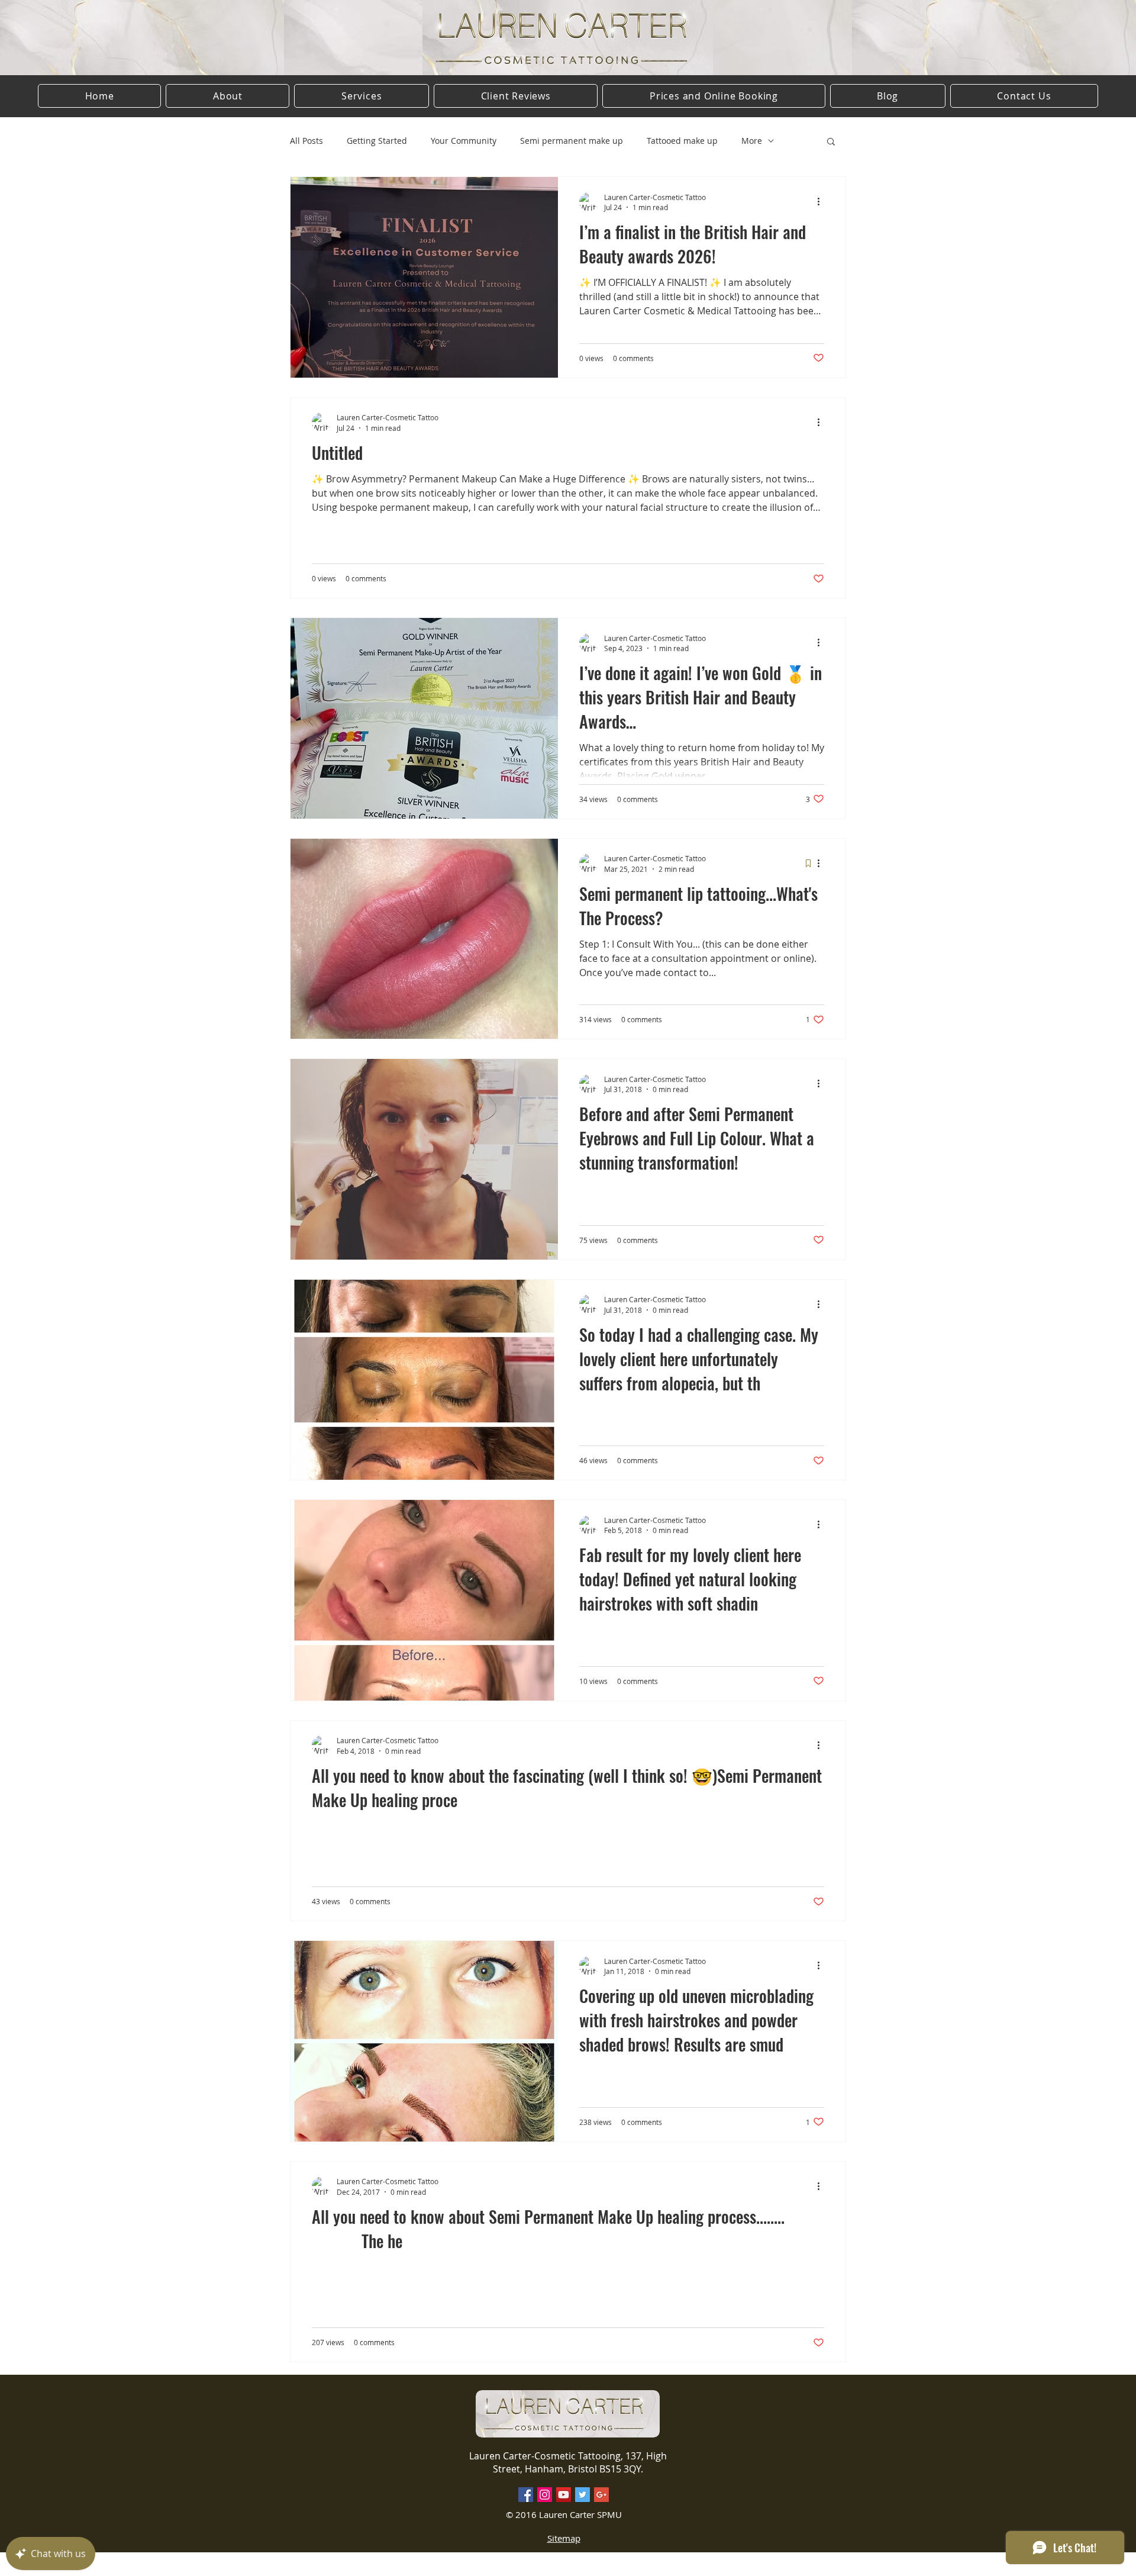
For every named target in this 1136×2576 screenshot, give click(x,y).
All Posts (306, 141)
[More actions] (822, 202)
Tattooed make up (682, 141)
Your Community (464, 141)
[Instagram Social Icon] (545, 2495)
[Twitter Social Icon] (582, 2495)
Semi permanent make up (572, 141)
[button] (831, 142)
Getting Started (377, 141)
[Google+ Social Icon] (601, 2495)
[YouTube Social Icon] (564, 2495)
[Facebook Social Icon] (526, 2495)
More (752, 141)
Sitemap (564, 2538)
